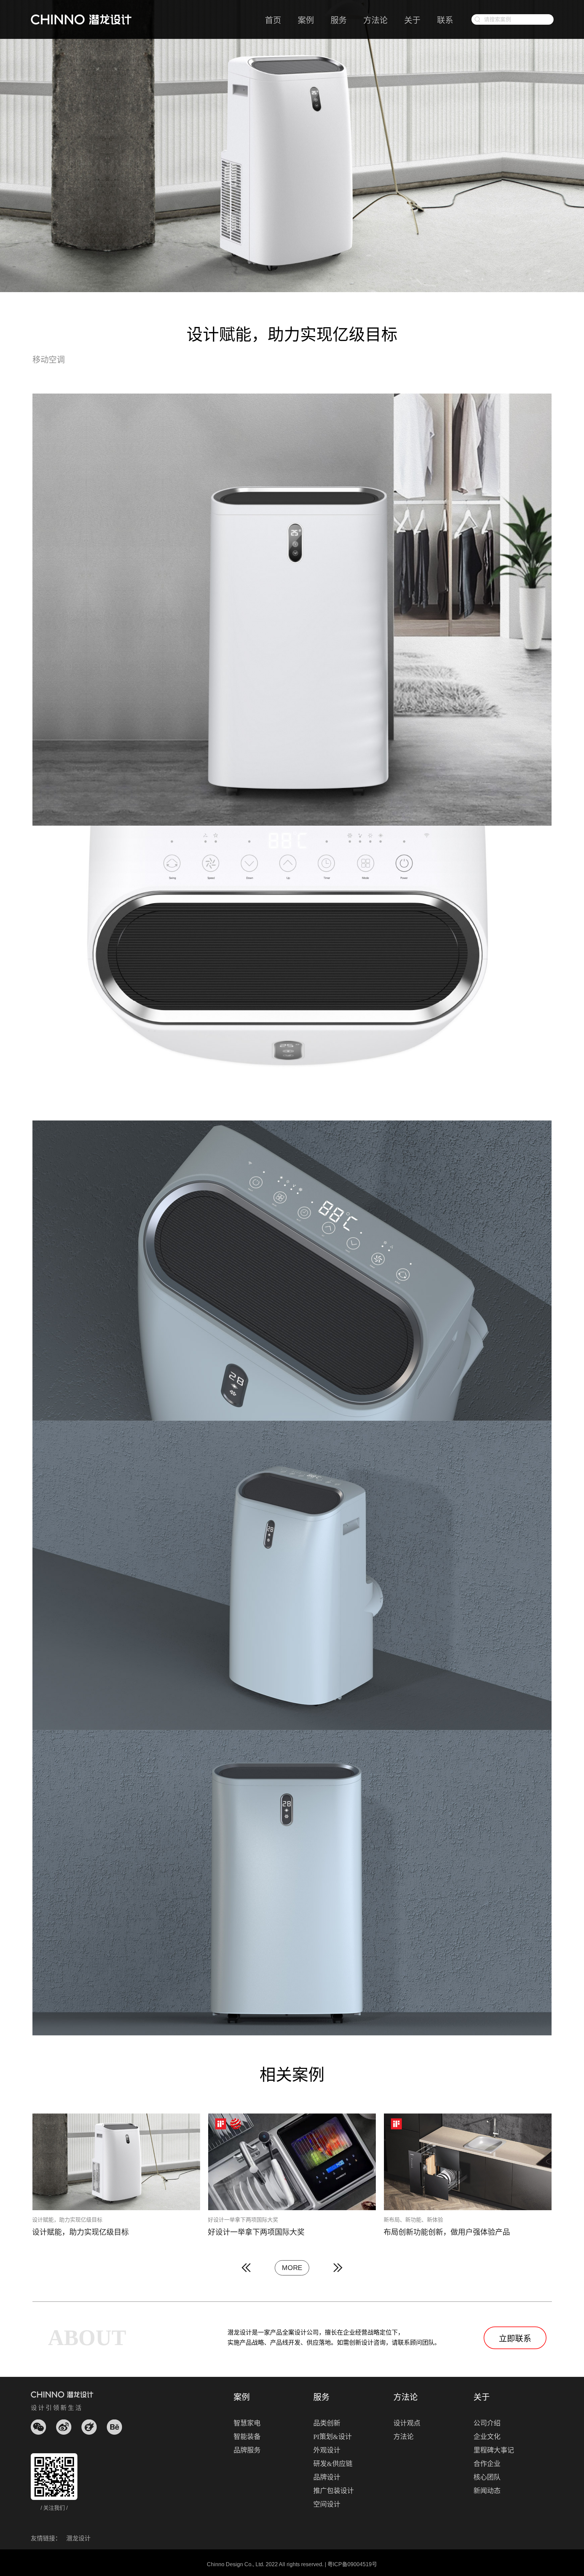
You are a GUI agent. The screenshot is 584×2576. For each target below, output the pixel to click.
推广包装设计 (334, 2491)
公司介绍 (487, 2423)
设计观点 (407, 2423)
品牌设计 (327, 2477)
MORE (292, 2268)
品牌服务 (247, 2450)
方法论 (375, 20)
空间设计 (327, 2504)
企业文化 (487, 2437)
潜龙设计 (78, 2538)
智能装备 (247, 2437)
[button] (246, 2268)
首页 (273, 20)
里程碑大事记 (494, 2450)
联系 (445, 20)
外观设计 (327, 2450)
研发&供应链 (333, 2464)
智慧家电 (247, 2423)
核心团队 (487, 2477)
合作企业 (487, 2464)
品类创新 (327, 2423)
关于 (412, 20)
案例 (306, 20)
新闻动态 (487, 2491)
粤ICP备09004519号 (352, 2564)
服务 (339, 20)
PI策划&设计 (333, 2437)
